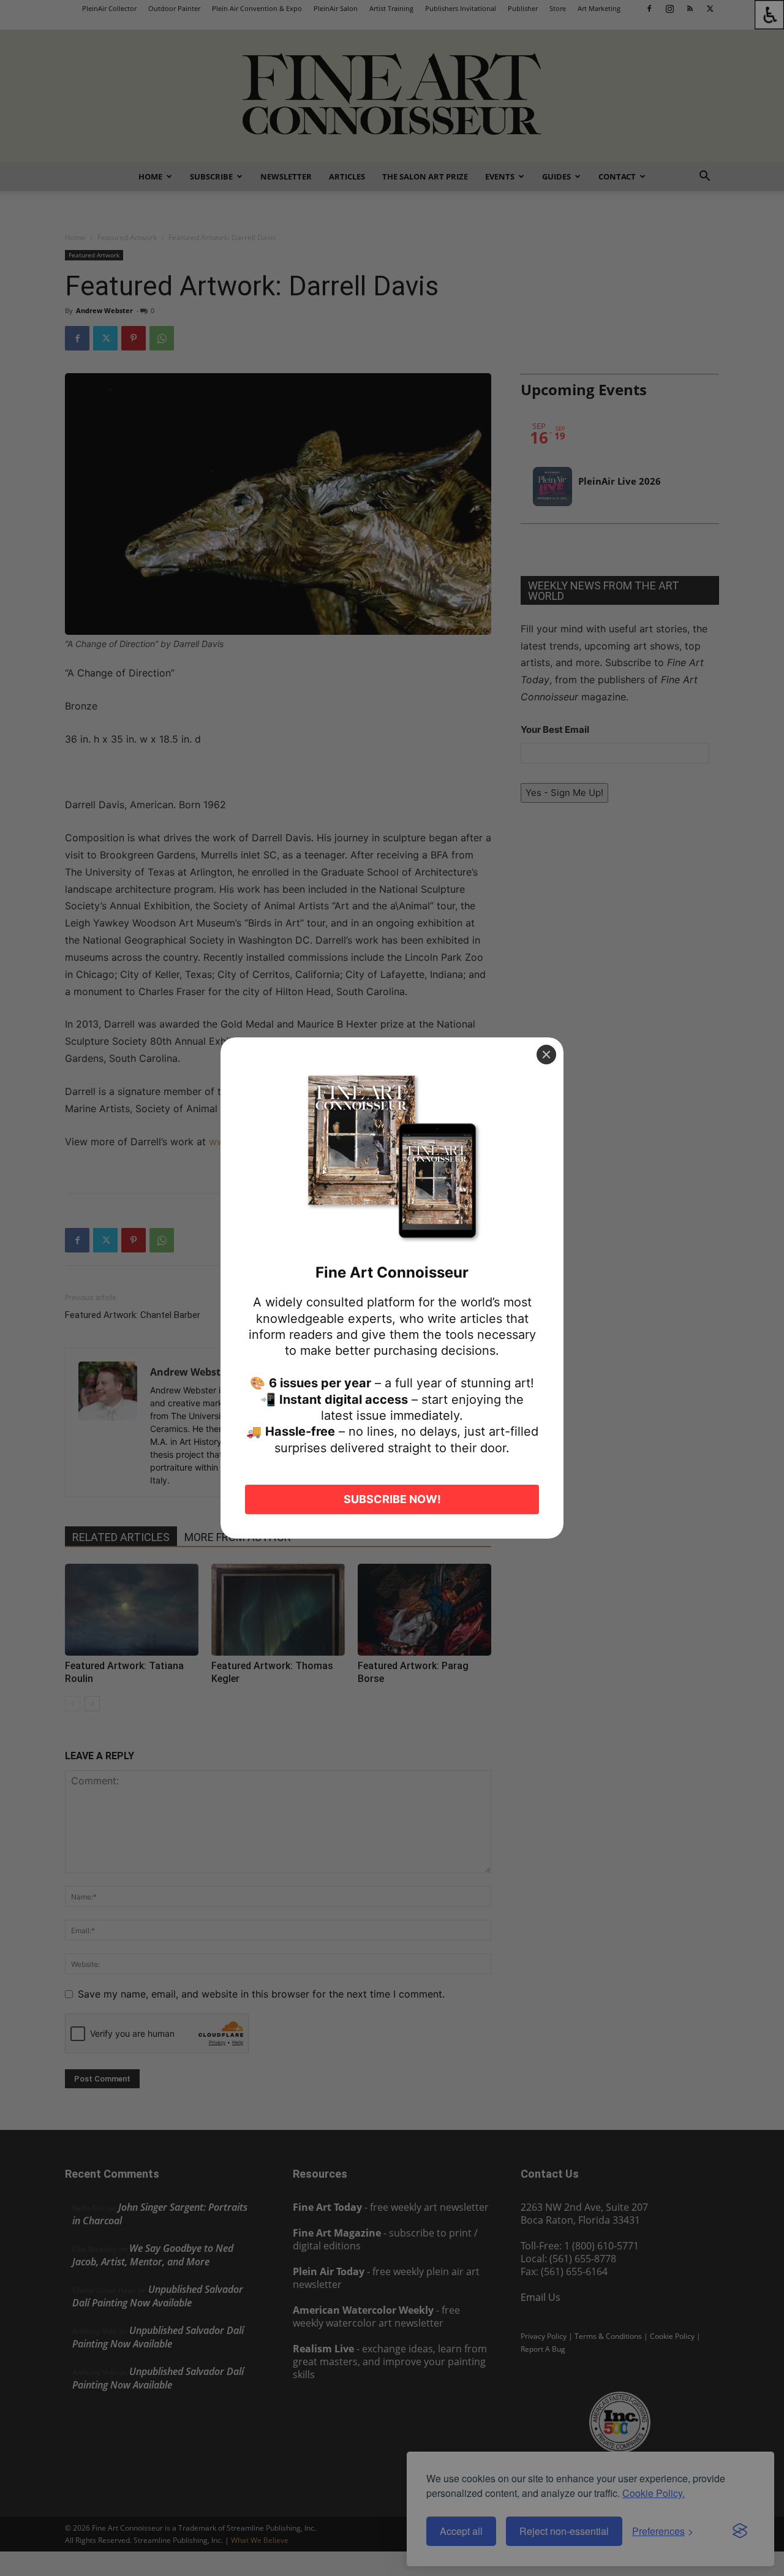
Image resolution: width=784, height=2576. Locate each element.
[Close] (546, 1055)
